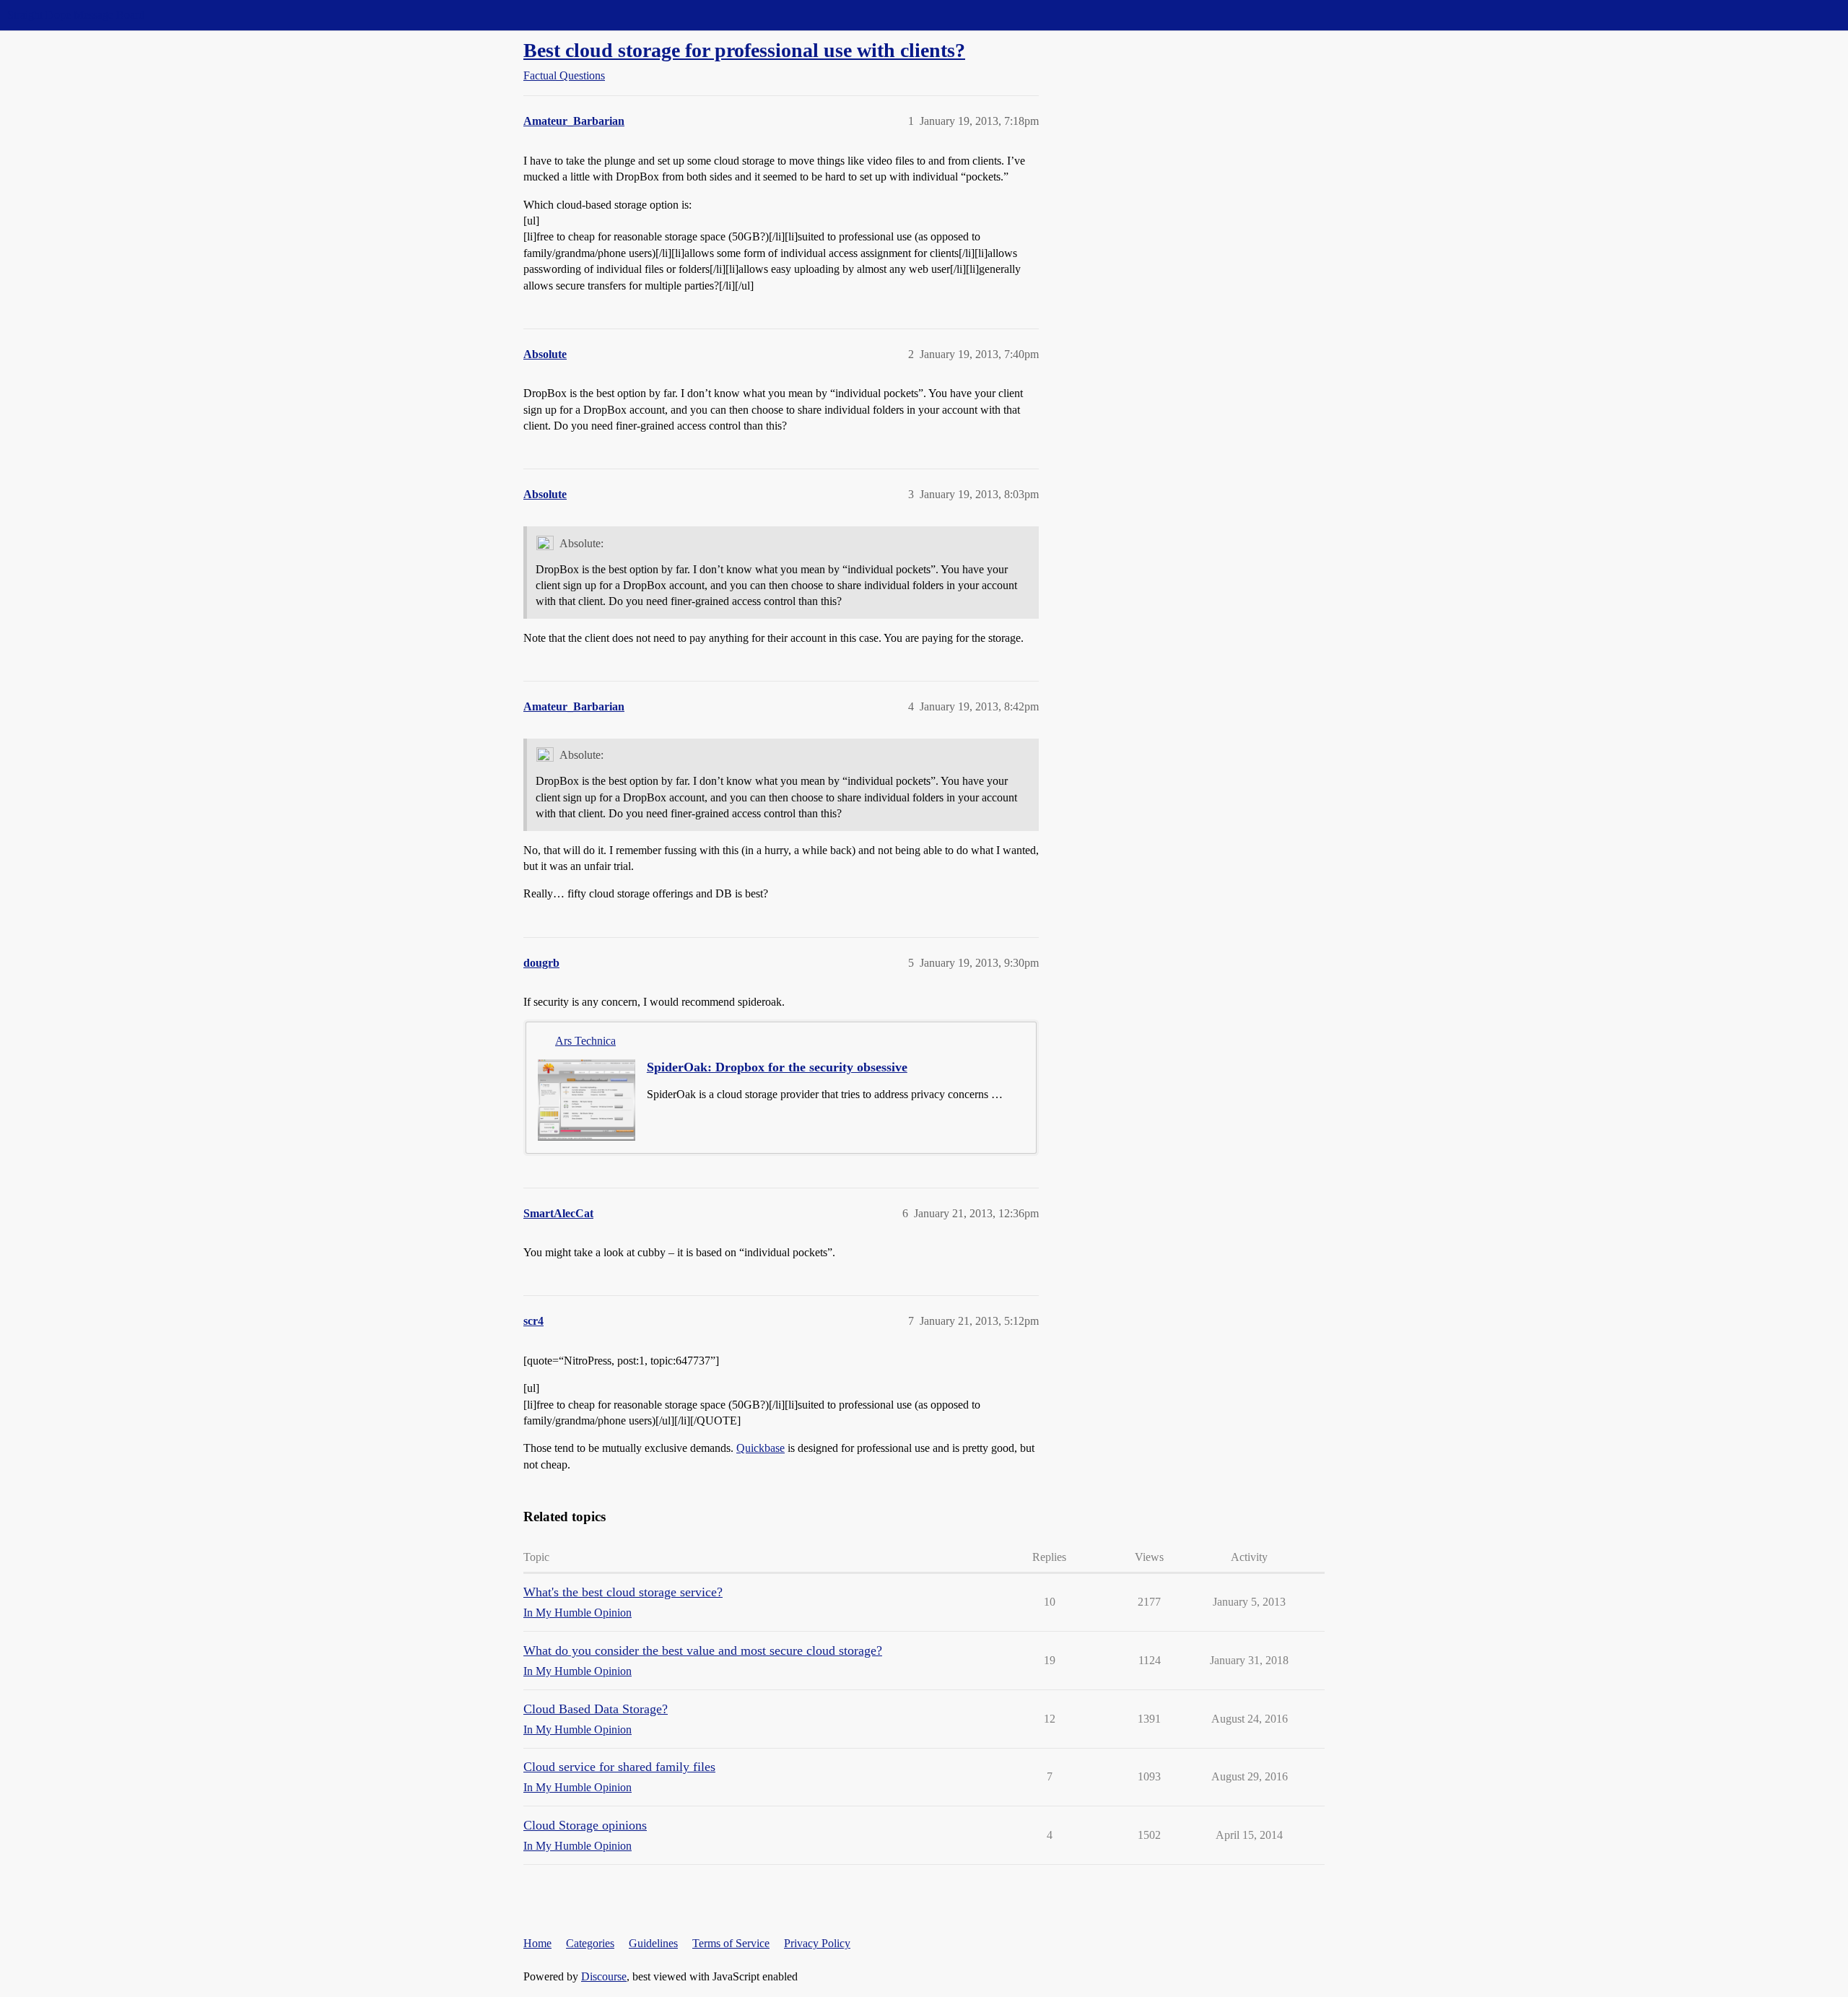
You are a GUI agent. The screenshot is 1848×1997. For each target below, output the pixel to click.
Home (537, 1943)
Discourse (604, 1976)
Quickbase (760, 1448)
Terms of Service (731, 1943)
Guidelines (653, 1943)
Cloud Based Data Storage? (596, 1709)
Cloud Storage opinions (585, 1825)
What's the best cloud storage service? (623, 1592)
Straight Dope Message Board (76, 15)
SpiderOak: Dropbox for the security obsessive (777, 1067)
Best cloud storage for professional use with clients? (744, 50)
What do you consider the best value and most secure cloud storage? (703, 1650)
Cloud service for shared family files (619, 1767)
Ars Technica (585, 1041)
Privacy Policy (817, 1943)
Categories (590, 1943)
